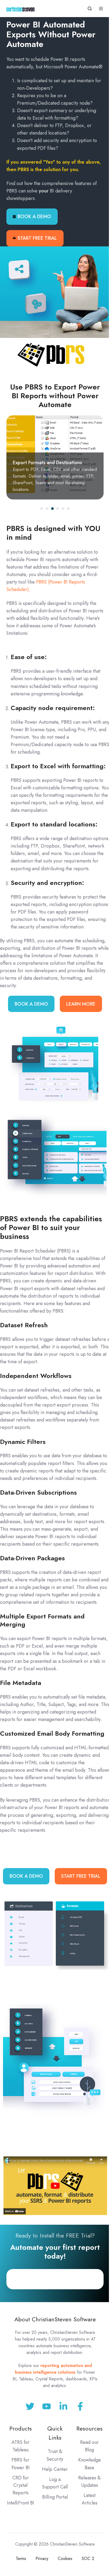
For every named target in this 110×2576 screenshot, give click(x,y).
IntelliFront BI (21, 2503)
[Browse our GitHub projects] (63, 2406)
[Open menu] (101, 9)
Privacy (42, 2559)
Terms (21, 2559)
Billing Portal (55, 2497)
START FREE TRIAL (37, 238)
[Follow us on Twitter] (30, 2406)
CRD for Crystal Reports (21, 2485)
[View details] (80, 2406)
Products (21, 2429)
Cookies (65, 2559)
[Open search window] (90, 9)
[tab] (42, 509)
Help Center (55, 2469)
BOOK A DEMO (34, 216)
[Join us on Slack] (47, 2406)
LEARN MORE (81, 1004)
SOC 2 (88, 2559)
